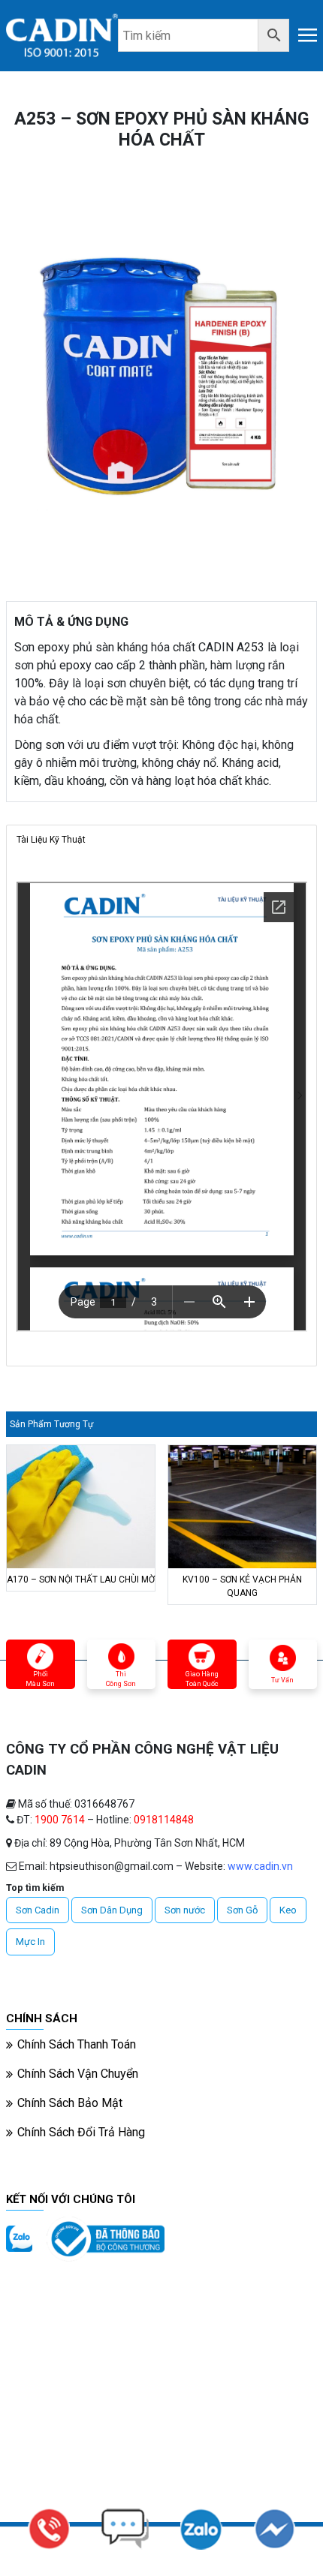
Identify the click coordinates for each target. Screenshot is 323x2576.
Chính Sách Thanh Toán (77, 2044)
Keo (288, 1910)
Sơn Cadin (38, 1910)
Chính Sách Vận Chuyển (78, 2074)
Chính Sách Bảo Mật (70, 2103)
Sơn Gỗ (242, 1910)
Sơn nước (185, 1910)
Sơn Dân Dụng (112, 1910)
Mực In (30, 1942)
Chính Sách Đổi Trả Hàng (81, 2132)
